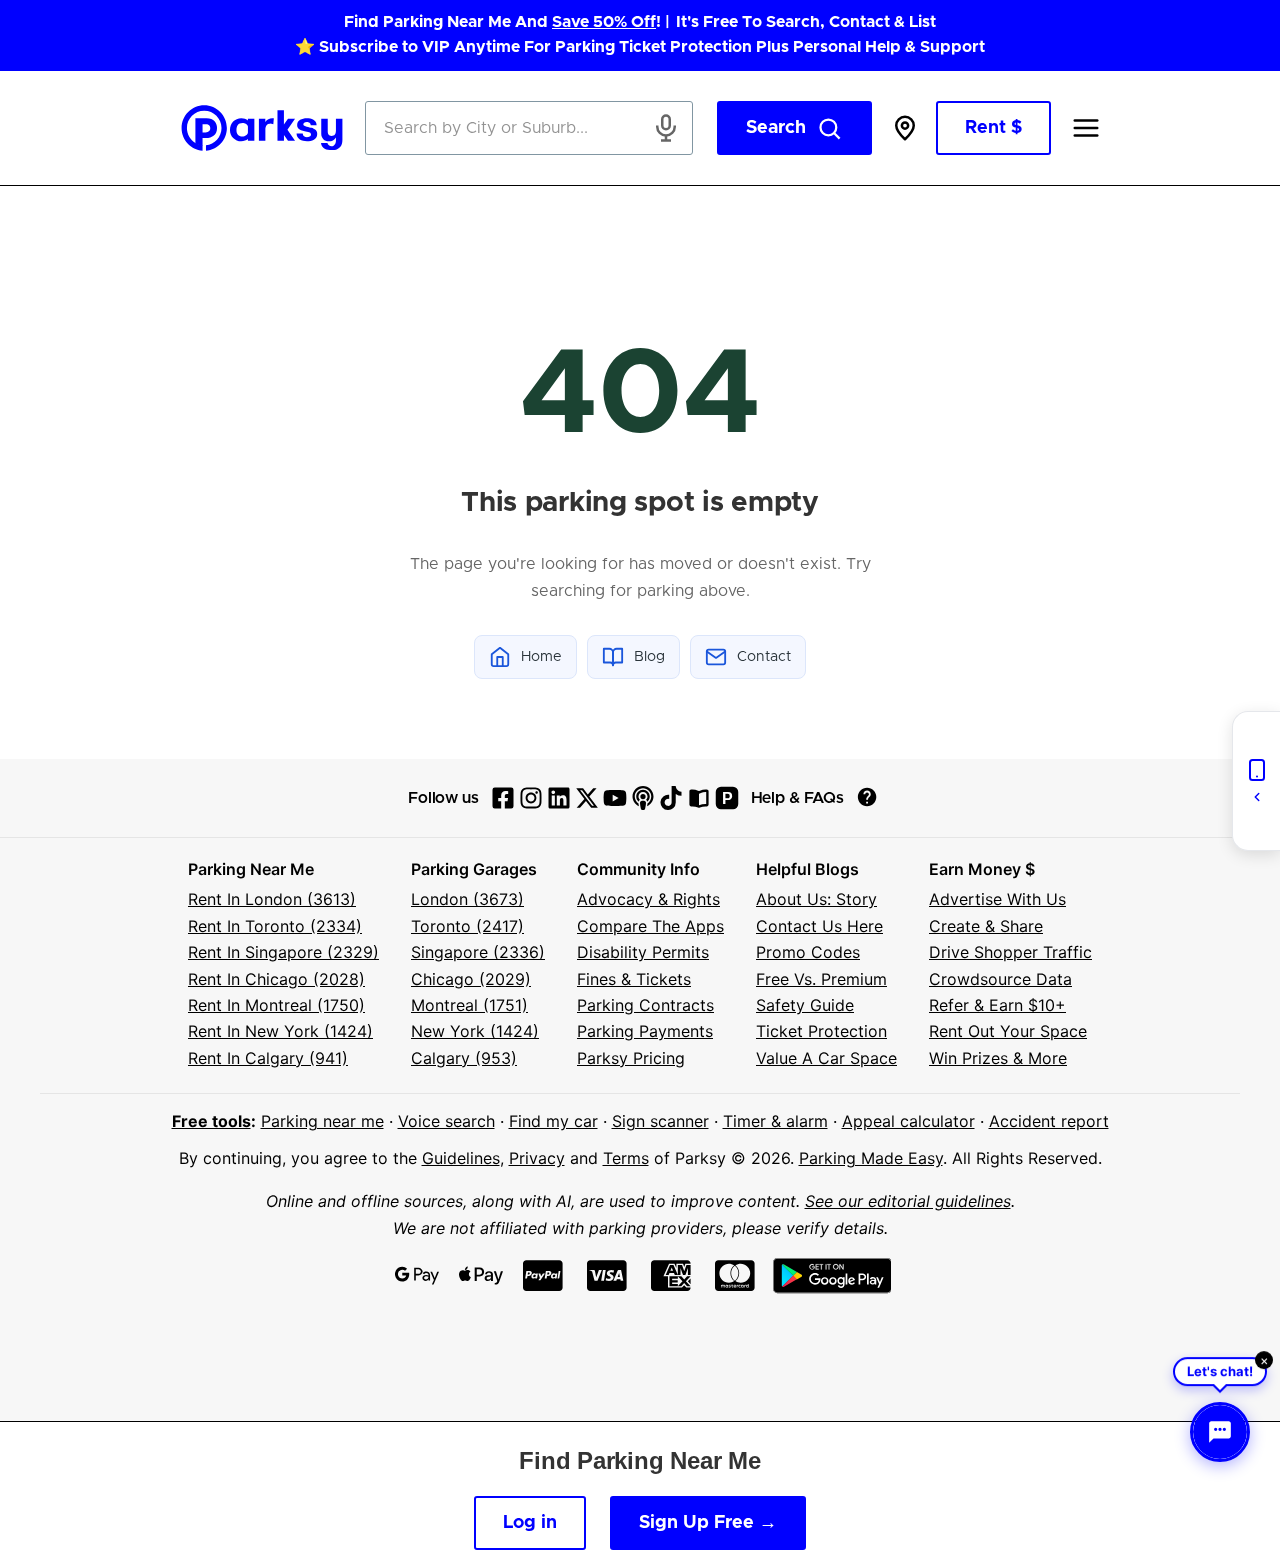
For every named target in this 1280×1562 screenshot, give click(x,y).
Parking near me (322, 1121)
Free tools (211, 1121)
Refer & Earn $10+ (997, 1005)
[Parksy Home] (262, 128)
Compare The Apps (650, 926)
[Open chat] (1220, 1432)
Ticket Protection (821, 1031)
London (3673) (467, 899)
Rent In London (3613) (272, 899)
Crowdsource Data (1000, 979)
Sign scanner (660, 1121)
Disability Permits (643, 952)
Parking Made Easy (871, 1158)
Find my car (553, 1121)
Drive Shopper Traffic (1010, 952)
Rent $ (993, 128)
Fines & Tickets (634, 979)
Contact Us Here (819, 926)
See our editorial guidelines (908, 1201)
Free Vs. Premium (821, 979)
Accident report (1049, 1121)
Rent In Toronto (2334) (275, 926)
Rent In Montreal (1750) (276, 1005)
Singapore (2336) (478, 952)
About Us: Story (816, 899)
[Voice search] (666, 128)
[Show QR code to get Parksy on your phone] (1256, 781)
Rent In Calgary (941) (268, 1058)
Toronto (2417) (467, 926)
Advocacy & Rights (648, 899)
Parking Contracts (645, 1005)
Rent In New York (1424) (280, 1031)
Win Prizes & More (998, 1058)
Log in (530, 1523)
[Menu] (1086, 128)
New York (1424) (475, 1031)
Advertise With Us (997, 899)
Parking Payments (645, 1031)
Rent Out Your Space (1008, 1031)
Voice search (446, 1121)
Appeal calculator (908, 1121)
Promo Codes (808, 952)
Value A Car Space (826, 1058)
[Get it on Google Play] (832, 1275)
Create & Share (986, 926)
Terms (626, 1158)
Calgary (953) (464, 1058)
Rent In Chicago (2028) (276, 979)
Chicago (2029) (471, 979)
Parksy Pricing (631, 1058)
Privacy (537, 1158)
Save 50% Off (604, 22)
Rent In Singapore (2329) (283, 952)
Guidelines (461, 1158)
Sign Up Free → (708, 1523)
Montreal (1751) (469, 1005)
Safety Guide (805, 1005)
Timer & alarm (775, 1121)
